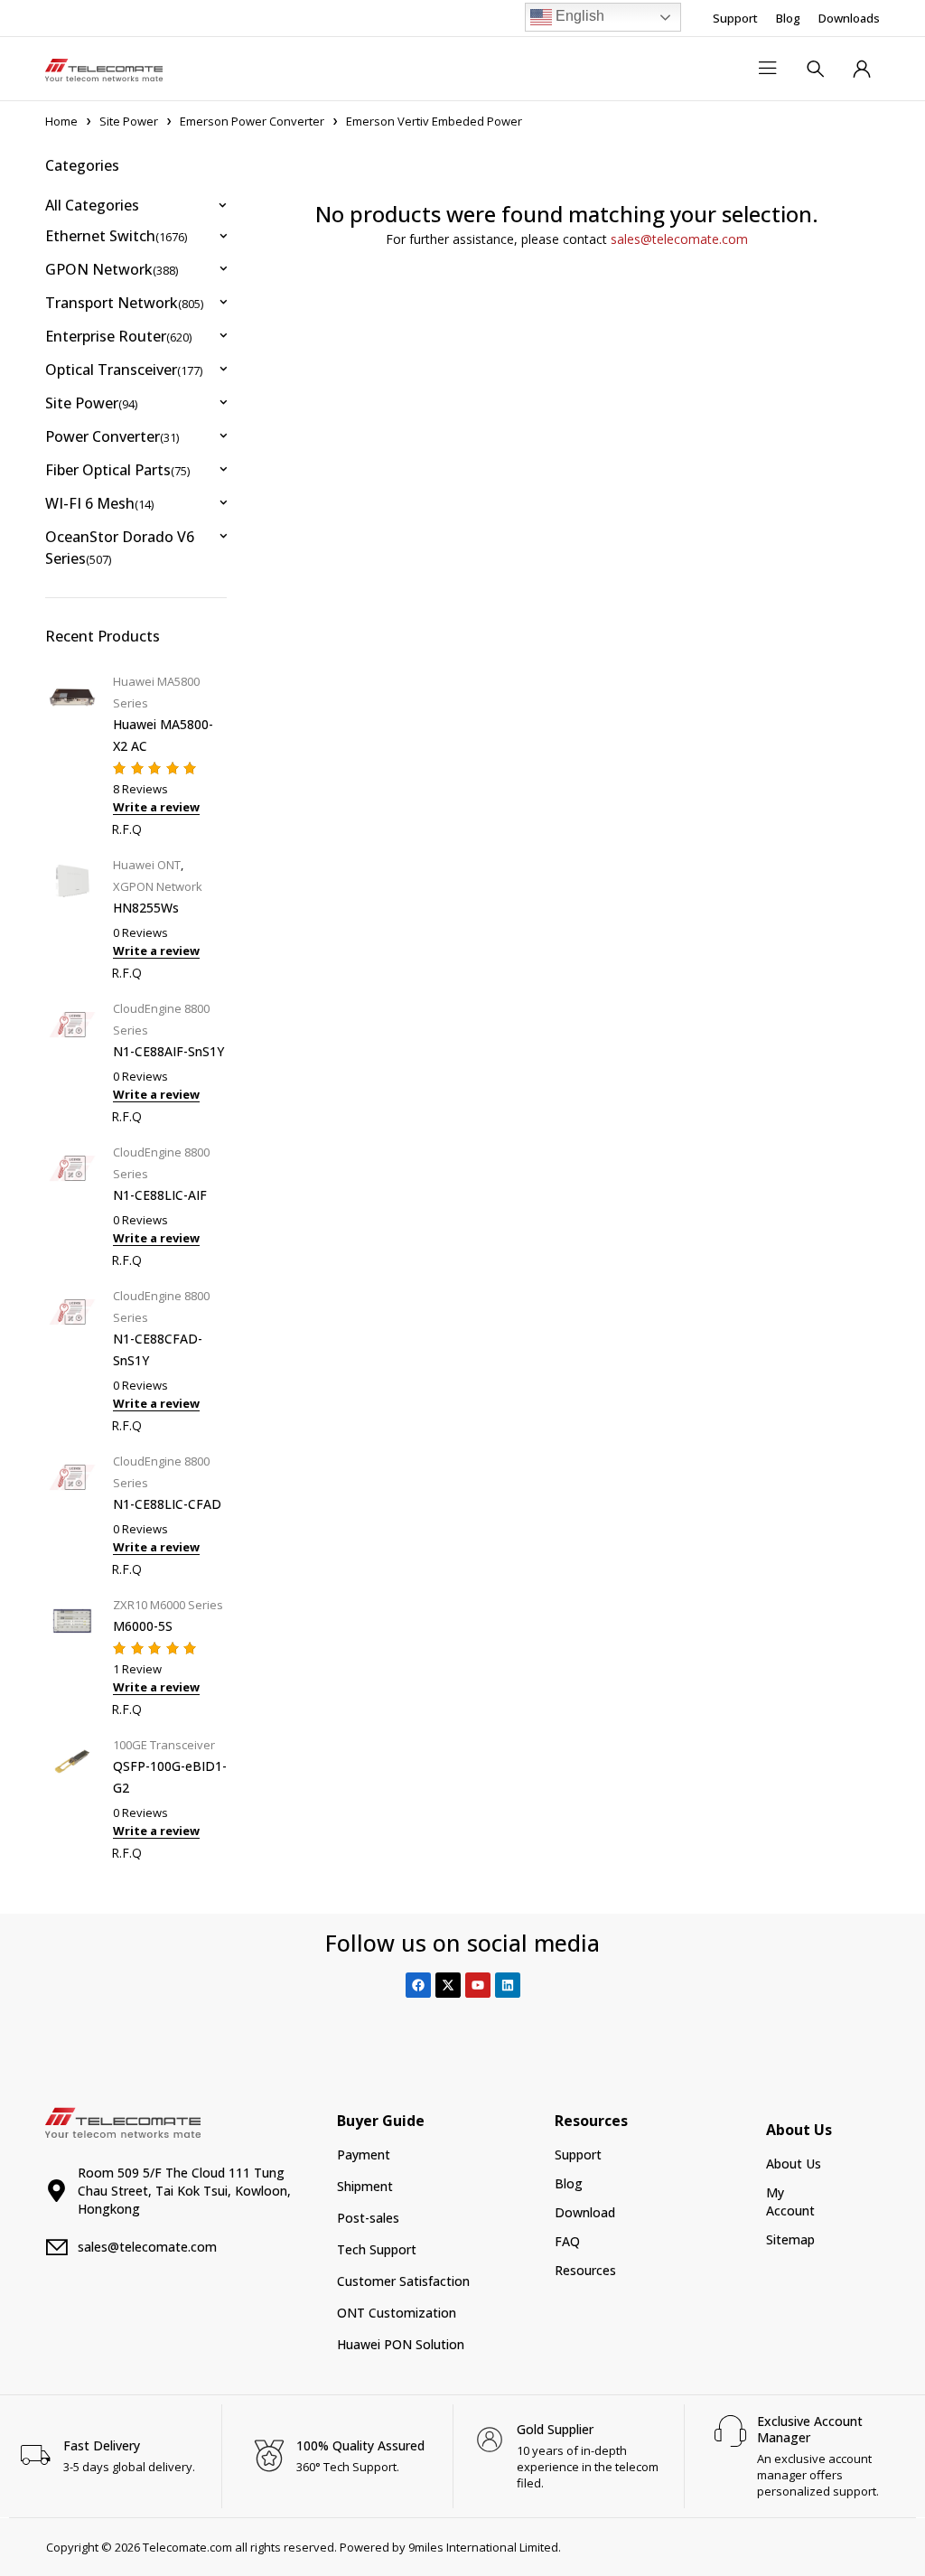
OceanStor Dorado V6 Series (120, 548)
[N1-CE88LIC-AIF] (72, 1204)
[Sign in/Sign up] (862, 69)
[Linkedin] (508, 1985)
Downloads (849, 18)
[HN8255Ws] (72, 917)
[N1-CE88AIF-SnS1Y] (72, 1060)
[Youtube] (478, 1985)
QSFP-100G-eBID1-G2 (170, 1777)
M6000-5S (143, 1626)
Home (61, 121)
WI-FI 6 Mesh (99, 503)
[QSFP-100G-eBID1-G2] (72, 1797)
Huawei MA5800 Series (156, 692)
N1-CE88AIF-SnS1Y (168, 1051)
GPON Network (112, 269)
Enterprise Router (118, 336)
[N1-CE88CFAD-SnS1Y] (72, 1358)
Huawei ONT (147, 865)
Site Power (129, 121)
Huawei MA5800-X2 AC (163, 735)
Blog (788, 18)
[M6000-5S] (72, 1655)
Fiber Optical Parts (117, 470)
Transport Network (124, 303)
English (578, 16)
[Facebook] (418, 1985)
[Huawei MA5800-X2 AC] (72, 753)
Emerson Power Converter (252, 121)
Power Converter (112, 436)
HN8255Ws (146, 908)
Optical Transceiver (124, 370)
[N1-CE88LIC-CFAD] (72, 1513)
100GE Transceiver (164, 1745)
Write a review (156, 807)
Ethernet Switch (116, 236)
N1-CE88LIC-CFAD (167, 1504)
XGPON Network (158, 886)
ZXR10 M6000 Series (168, 1605)
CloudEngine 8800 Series (161, 1019)
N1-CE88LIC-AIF (160, 1195)
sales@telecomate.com (679, 239)
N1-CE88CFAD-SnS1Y (158, 1349)
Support (735, 18)
